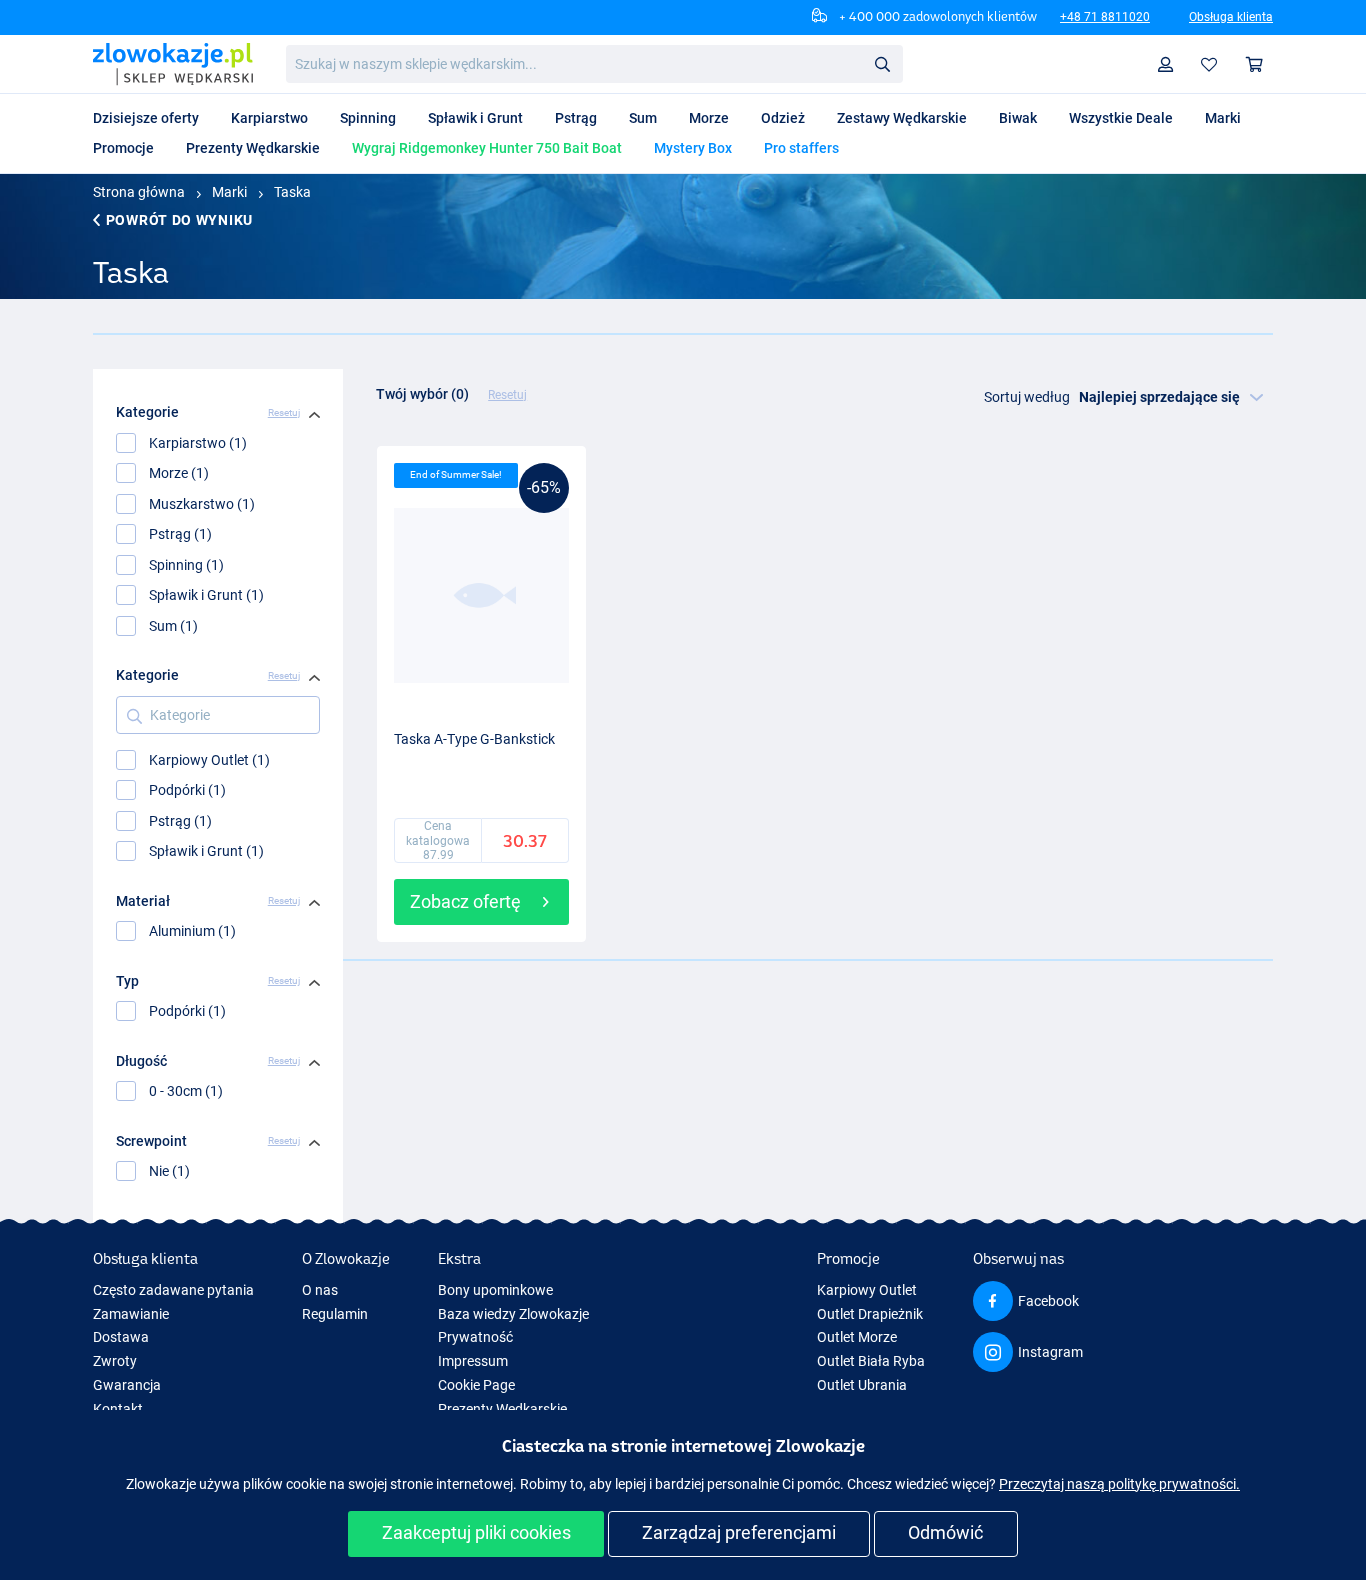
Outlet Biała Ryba (871, 1361)
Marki (229, 192)
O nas (320, 1290)
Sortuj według (1027, 397)
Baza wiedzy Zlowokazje (513, 1314)
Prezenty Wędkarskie (502, 1409)
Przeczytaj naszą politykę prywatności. (1119, 1484)
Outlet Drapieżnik (870, 1314)
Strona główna (139, 192)
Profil (1166, 64)
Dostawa (121, 1337)
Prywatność (475, 1337)
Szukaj (882, 63)
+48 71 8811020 (1105, 17)
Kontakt (118, 1409)
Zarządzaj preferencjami (739, 1532)
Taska (292, 192)
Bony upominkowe (495, 1290)
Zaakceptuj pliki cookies (476, 1532)
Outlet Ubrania (862, 1385)
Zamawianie (131, 1314)
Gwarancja (127, 1385)
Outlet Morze (857, 1337)
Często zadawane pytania (173, 1290)
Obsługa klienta (1231, 17)
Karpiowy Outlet (867, 1290)
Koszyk (1255, 64)
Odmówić (945, 1532)
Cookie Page (476, 1385)
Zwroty (115, 1361)
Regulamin (335, 1314)
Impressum (473, 1361)
